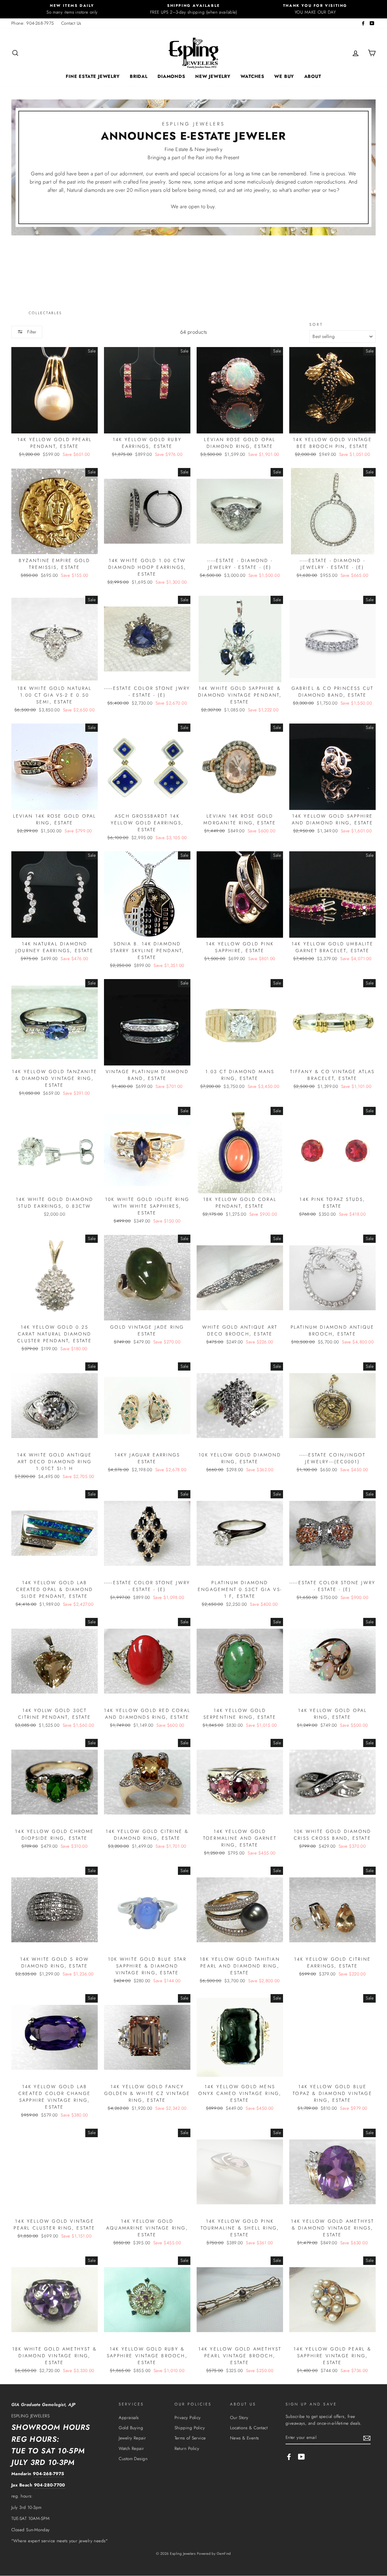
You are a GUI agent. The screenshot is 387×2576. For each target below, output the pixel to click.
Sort (316, 325)
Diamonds (171, 76)
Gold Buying (131, 2428)
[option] (72, 9)
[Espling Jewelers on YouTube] (301, 2456)
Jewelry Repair (132, 2438)
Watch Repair (131, 2449)
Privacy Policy (188, 2418)
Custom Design (133, 2459)
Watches (252, 76)
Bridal (139, 76)
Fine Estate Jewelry (93, 76)
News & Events (244, 2438)
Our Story (239, 2418)
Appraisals (129, 2418)
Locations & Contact (249, 2428)
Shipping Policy (190, 2428)
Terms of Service (190, 2438)
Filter (31, 332)
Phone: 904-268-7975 (33, 23)
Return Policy (187, 2449)
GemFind (224, 2554)
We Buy (284, 76)
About (313, 76)
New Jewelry (213, 76)
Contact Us (71, 23)
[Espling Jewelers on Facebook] (289, 2456)
